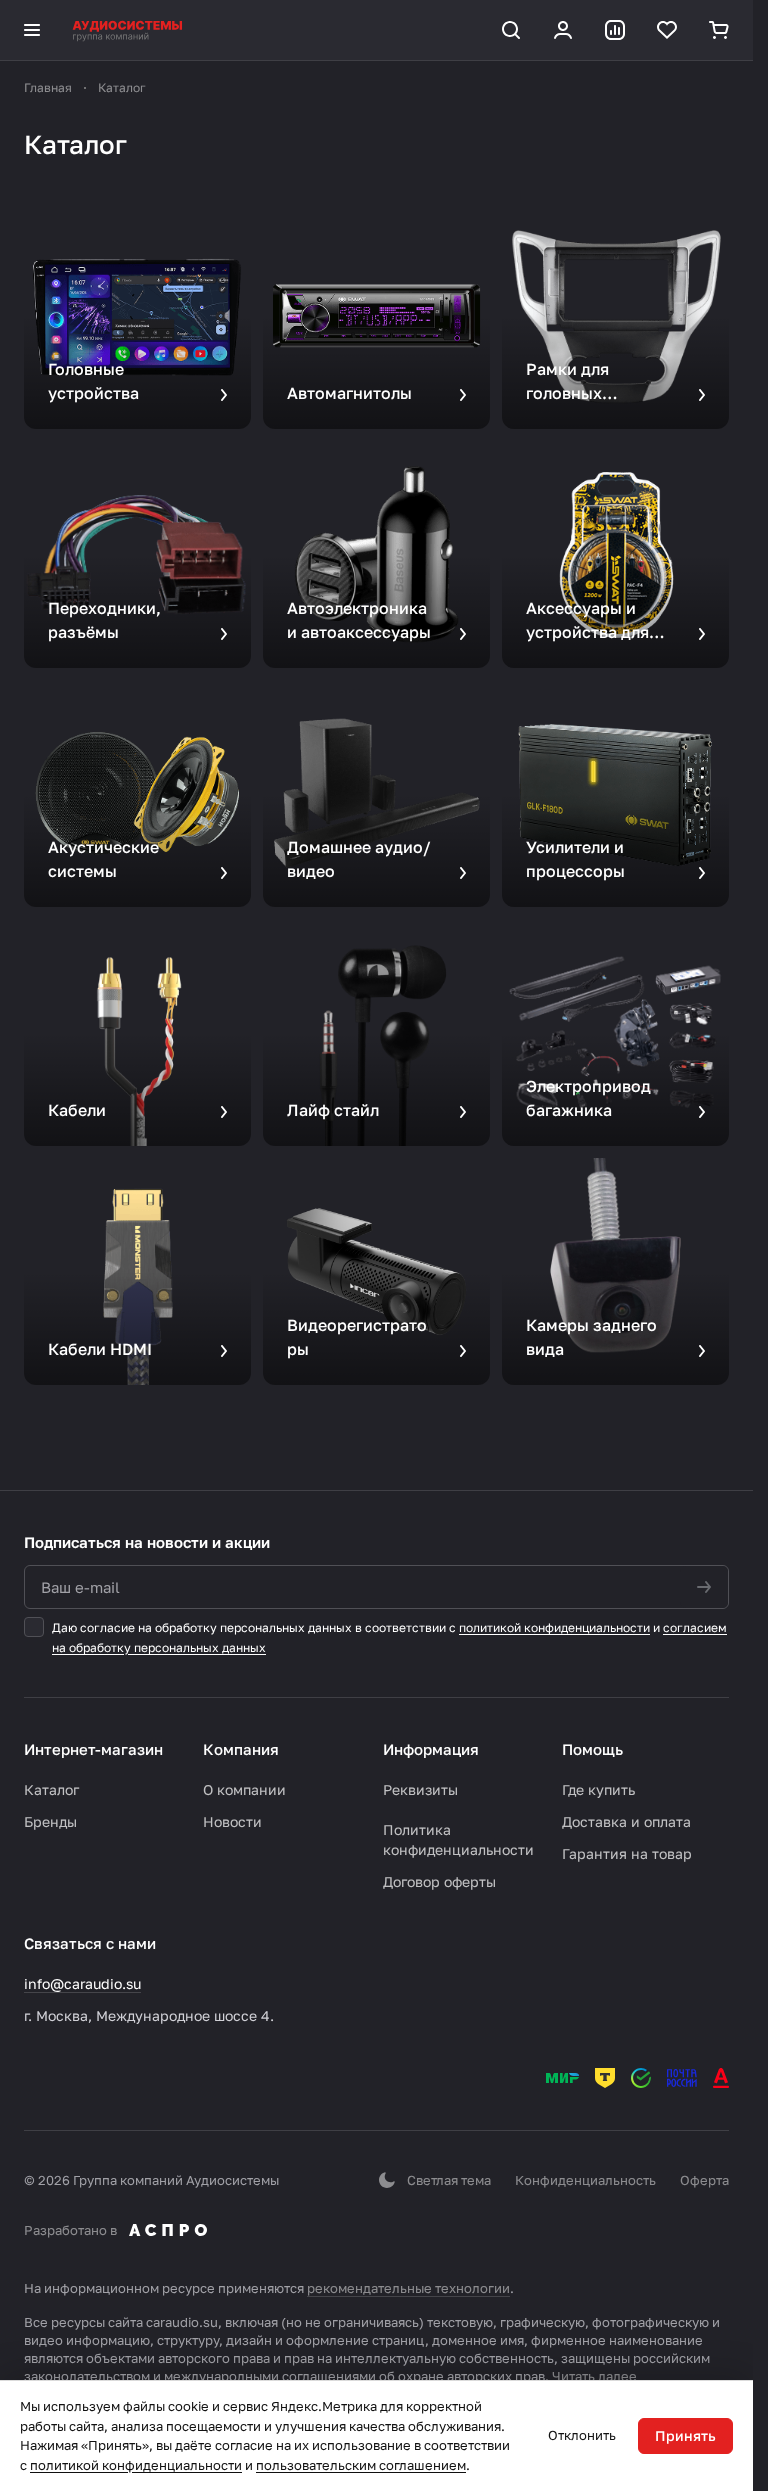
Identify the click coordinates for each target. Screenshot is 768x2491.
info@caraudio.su (82, 1983)
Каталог (51, 1789)
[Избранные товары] (667, 30)
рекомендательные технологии (408, 2288)
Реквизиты (420, 1789)
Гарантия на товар (627, 1853)
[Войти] (563, 30)
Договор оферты (439, 1881)
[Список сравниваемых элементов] (615, 30)
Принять (685, 2435)
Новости (232, 1821)
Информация (431, 1749)
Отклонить (582, 2435)
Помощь (592, 1749)
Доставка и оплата (626, 1821)
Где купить (598, 1789)
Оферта (704, 2180)
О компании (244, 1789)
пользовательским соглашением (361, 2465)
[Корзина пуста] (719, 30)
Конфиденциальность (585, 2180)
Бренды (50, 1821)
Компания (241, 1749)
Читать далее (594, 2376)
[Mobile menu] (32, 30)
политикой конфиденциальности (554, 1627)
